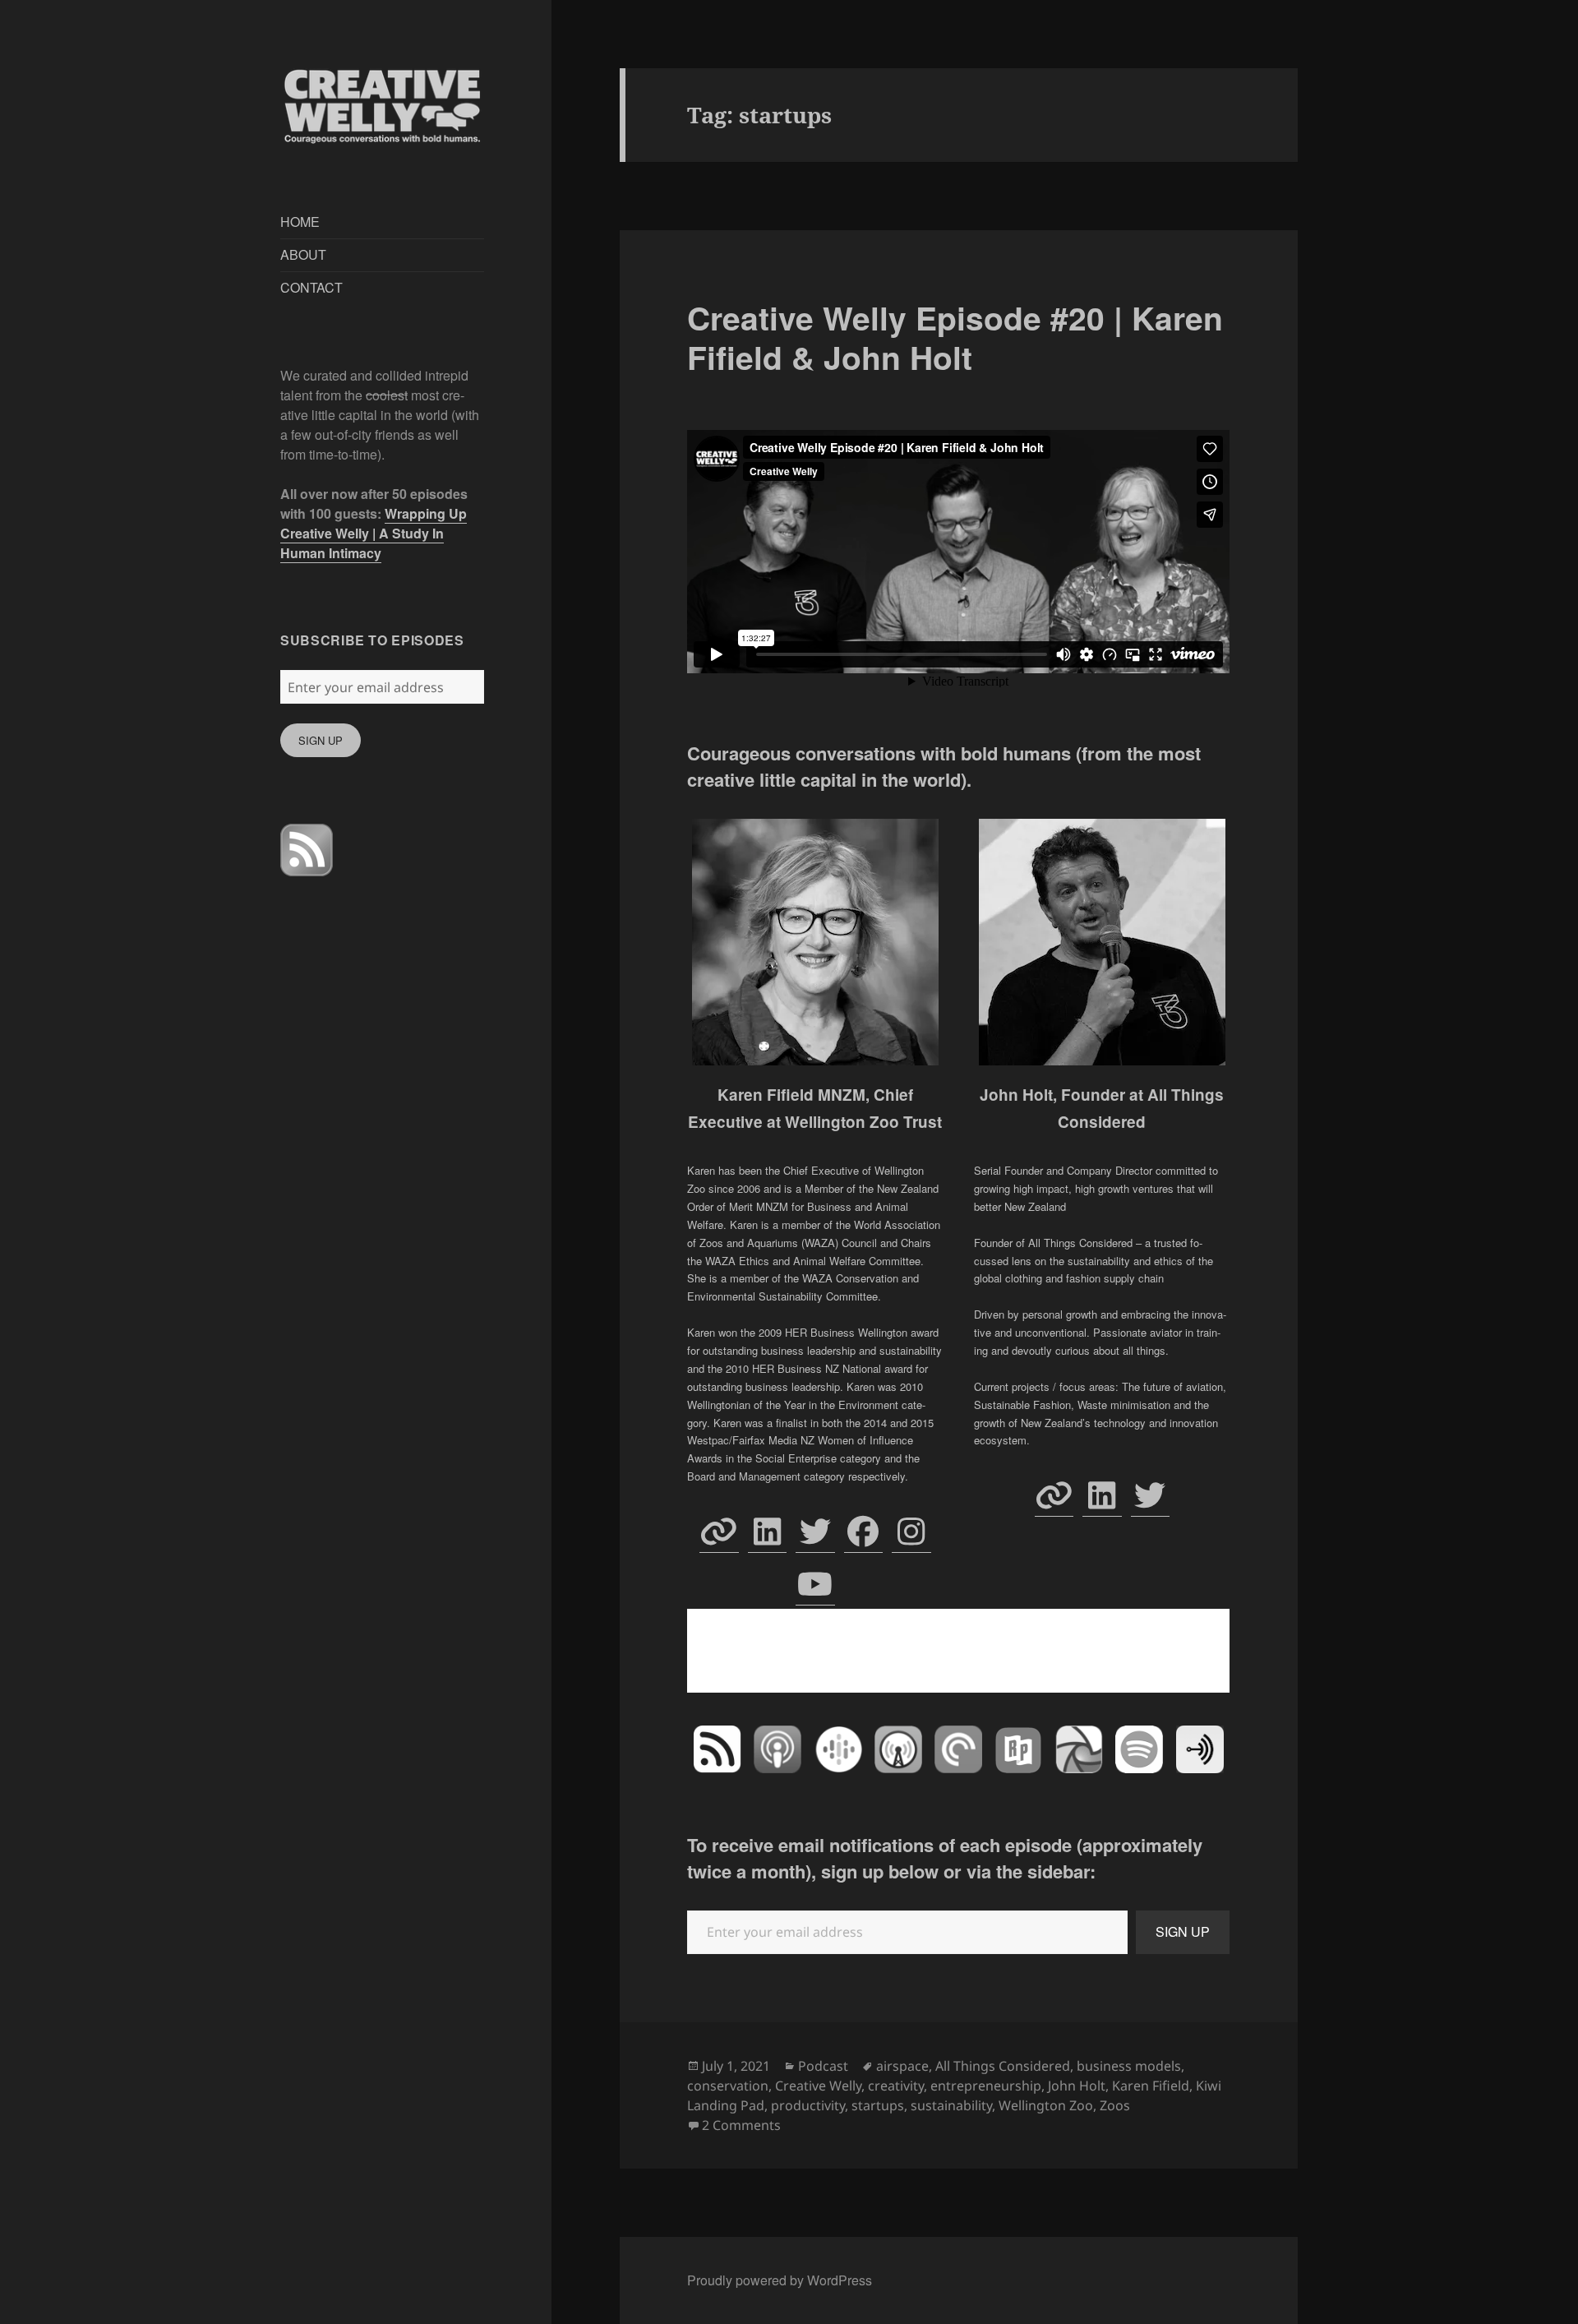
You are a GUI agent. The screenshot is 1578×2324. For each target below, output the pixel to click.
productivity (808, 2105)
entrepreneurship (986, 2086)
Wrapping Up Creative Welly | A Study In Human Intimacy (374, 533)
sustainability (951, 2105)
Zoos (1115, 2105)
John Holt (1077, 2086)
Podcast (823, 2066)
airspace (902, 2066)
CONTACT (311, 287)
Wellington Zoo (1046, 2105)
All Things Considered (1003, 2066)
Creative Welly (818, 2086)
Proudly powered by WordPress (780, 2280)
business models (1129, 2066)
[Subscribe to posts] (307, 850)
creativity (896, 2086)
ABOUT (303, 254)
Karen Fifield (1151, 2086)
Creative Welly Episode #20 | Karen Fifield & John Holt (955, 337)
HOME (300, 222)
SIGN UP (321, 740)
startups (878, 2105)
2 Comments (741, 2125)
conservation (728, 2086)
